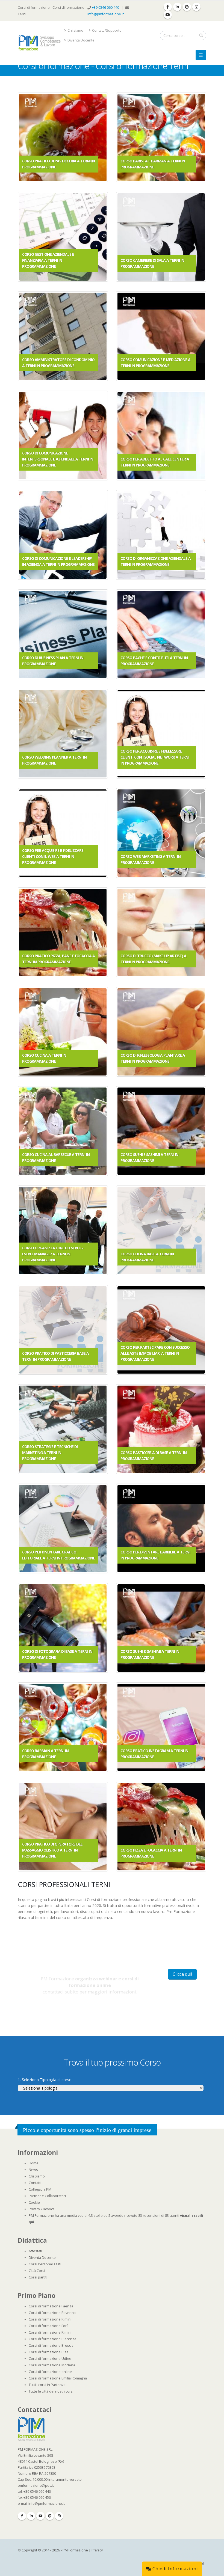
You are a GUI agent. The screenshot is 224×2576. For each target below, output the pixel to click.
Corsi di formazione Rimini (50, 2319)
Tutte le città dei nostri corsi (51, 2391)
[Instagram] (59, 2516)
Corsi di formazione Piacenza (52, 2339)
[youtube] (168, 15)
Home (34, 2163)
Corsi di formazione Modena (52, 2365)
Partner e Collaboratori (47, 2196)
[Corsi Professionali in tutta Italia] (31, 2429)
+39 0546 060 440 (106, 8)
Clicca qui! (182, 1974)
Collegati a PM (40, 2189)
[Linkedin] (31, 2516)
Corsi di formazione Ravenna (52, 2313)
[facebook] (168, 7)
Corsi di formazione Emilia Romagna (58, 2378)
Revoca (49, 2209)
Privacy (34, 2209)
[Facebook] (22, 2516)
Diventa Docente (81, 40)
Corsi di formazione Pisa (48, 2352)
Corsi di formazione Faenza (51, 2306)
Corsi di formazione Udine (50, 2359)
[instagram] (196, 7)
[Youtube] (40, 2516)
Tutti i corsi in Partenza (47, 2385)
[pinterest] (187, 7)
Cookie (34, 2202)
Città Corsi (37, 2271)
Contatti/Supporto (106, 30)
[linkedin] (177, 7)
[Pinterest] (50, 2516)
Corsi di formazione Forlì (48, 2326)
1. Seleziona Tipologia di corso (45, 2080)
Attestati (35, 2251)
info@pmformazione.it (106, 14)
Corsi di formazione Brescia (51, 2345)
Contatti (35, 2183)
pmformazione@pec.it (36, 2486)
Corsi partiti (38, 2277)
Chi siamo (75, 30)
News (33, 2170)
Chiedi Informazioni (174, 2569)
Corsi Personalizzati (45, 2264)
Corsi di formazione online (50, 2372)
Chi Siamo (37, 2176)
